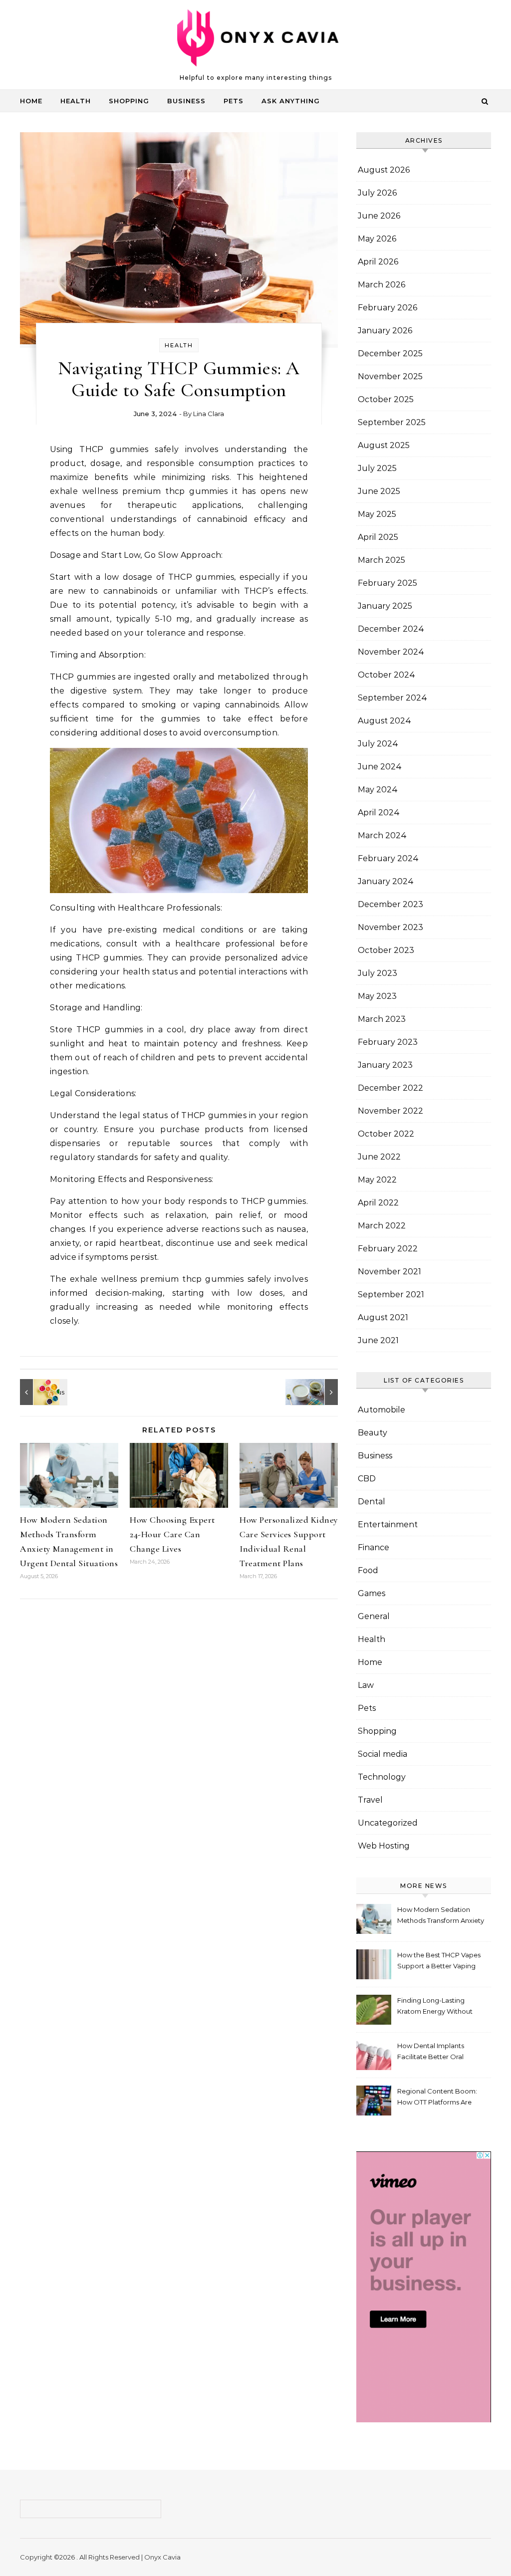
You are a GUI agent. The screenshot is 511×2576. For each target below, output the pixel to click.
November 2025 (390, 376)
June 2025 (379, 491)
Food (368, 1570)
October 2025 (386, 399)
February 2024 (388, 858)
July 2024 (378, 744)
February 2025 (387, 583)
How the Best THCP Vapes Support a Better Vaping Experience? (439, 1962)
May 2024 (378, 790)
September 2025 (392, 422)
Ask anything (291, 101)
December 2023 (390, 904)
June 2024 (380, 767)
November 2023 (390, 927)
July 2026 (377, 193)
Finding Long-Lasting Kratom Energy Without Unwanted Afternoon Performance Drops (435, 2007)
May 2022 (377, 1180)
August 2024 (384, 721)
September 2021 (391, 1294)
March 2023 (382, 1019)
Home (31, 101)
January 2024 (386, 881)
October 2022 (386, 1134)
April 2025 (378, 537)
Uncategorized (388, 1823)
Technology (382, 1777)
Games (372, 1593)
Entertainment (388, 1524)
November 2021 (389, 1272)
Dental (372, 1502)
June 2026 (379, 216)
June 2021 (378, 1340)
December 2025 (390, 353)
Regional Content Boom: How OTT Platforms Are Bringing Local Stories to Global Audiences (437, 2098)
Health (76, 101)
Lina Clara (209, 414)
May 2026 (377, 239)
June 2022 (379, 1157)
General (374, 1616)
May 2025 (377, 514)
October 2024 (386, 675)
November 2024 (391, 652)
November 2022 (390, 1111)
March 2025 (382, 560)
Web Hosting (384, 1846)
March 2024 (382, 835)
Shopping (129, 101)
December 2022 (390, 1088)
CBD (367, 1479)
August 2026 (384, 170)
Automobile (382, 1410)
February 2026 (387, 308)
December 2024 (391, 629)
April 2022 (378, 1203)
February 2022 (388, 1249)
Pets (234, 101)
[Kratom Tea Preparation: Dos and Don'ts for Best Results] (315, 1392)
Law (366, 1685)
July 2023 (378, 973)
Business (186, 101)
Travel (370, 1800)
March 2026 (382, 285)
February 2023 (388, 1042)
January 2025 (385, 606)
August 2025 (384, 445)
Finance (374, 1547)
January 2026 (385, 331)
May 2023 (377, 996)
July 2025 (377, 468)
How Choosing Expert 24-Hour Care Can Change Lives (172, 1534)
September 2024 (392, 698)
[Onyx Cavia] (256, 40)
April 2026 (378, 262)
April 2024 (379, 813)
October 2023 (386, 950)
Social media (383, 1754)
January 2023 (385, 1065)
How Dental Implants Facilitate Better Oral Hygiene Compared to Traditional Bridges (433, 2052)
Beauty (373, 1433)
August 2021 (383, 1317)
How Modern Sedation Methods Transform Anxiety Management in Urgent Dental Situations (441, 1916)
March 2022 (382, 1226)
